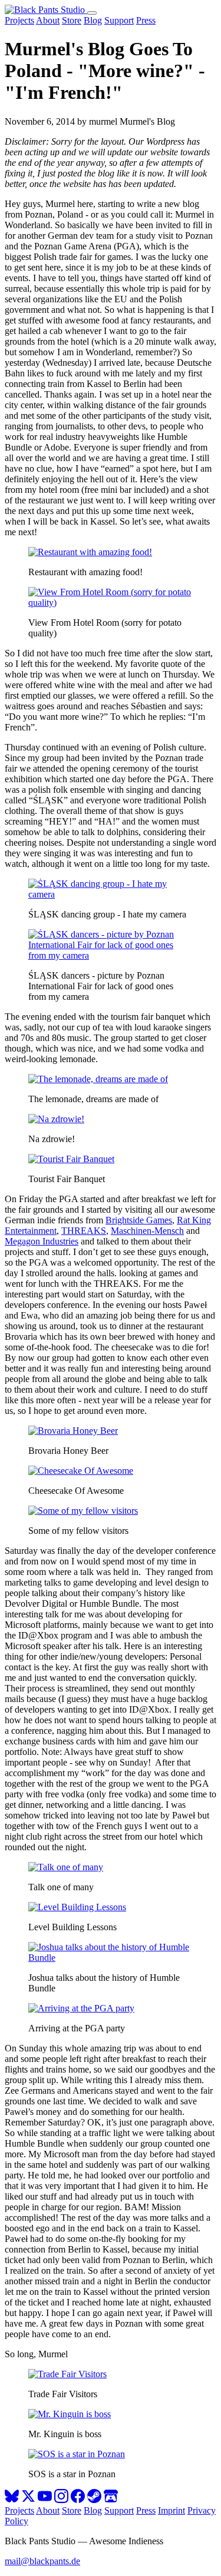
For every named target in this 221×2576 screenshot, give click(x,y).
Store (72, 20)
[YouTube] (45, 2500)
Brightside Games (139, 1220)
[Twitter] (28, 2500)
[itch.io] (111, 2500)
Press (146, 20)
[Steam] (94, 2500)
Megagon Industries (42, 1241)
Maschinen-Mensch (147, 1231)
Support (119, 20)
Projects (19, 20)
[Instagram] (61, 2500)
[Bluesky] (12, 2500)
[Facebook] (78, 2500)
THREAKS (84, 1231)
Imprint (171, 2510)
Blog (93, 20)
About (48, 20)
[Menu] (92, 13)
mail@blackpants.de (42, 2561)
